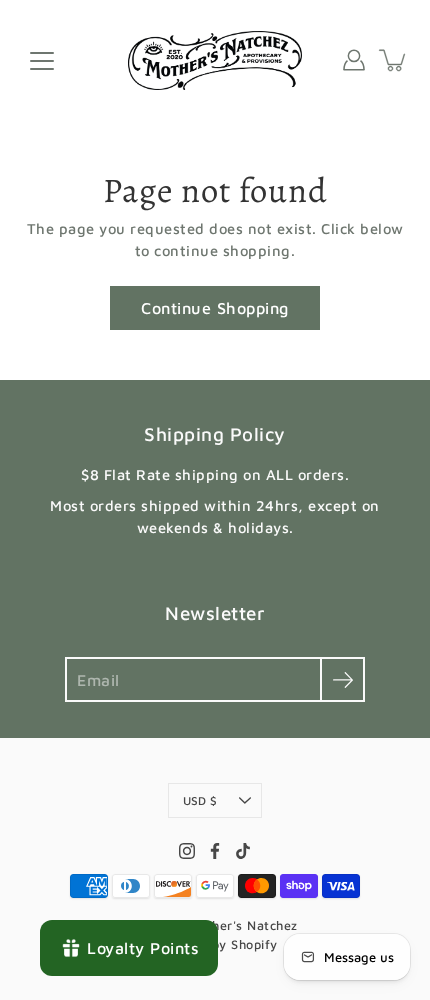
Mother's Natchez (243, 925)
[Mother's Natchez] (215, 60)
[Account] (354, 60)
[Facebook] (215, 851)
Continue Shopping (215, 307)
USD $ (200, 800)
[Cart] (394, 60)
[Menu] (42, 61)
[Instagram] (187, 851)
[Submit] (342, 679)
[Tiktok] (243, 851)
